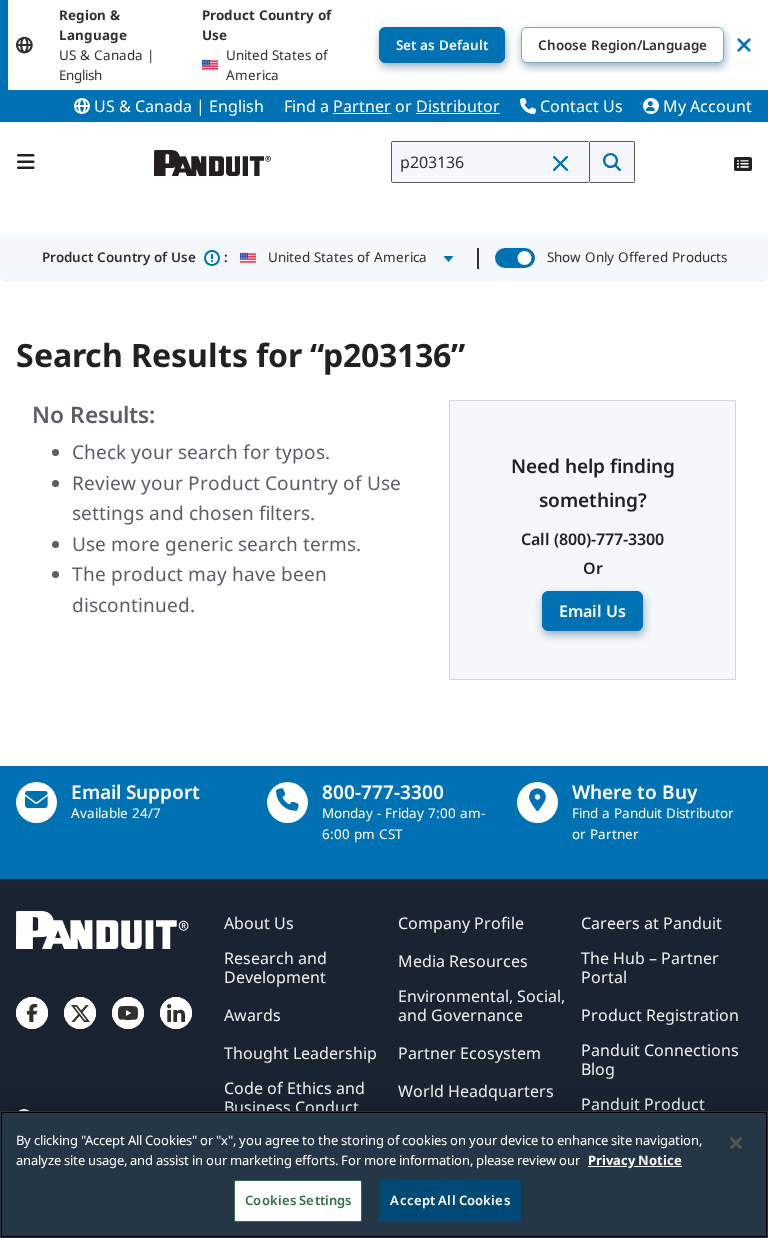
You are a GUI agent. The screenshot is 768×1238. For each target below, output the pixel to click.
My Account (705, 106)
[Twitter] (80, 1029)
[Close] (736, 1143)
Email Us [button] (592, 611)
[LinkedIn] (176, 1029)
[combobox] (490, 162)
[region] (384, 1174)
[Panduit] (213, 158)
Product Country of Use (135, 257)
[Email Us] (36, 802)
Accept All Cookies (449, 1200)
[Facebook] (32, 1029)
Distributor (458, 106)
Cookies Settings (298, 1200)
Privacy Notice (635, 1160)
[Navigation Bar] (26, 162)
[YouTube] (128, 1029)
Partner (362, 106)
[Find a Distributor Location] (537, 802)
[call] (287, 802)
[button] (565, 163)
